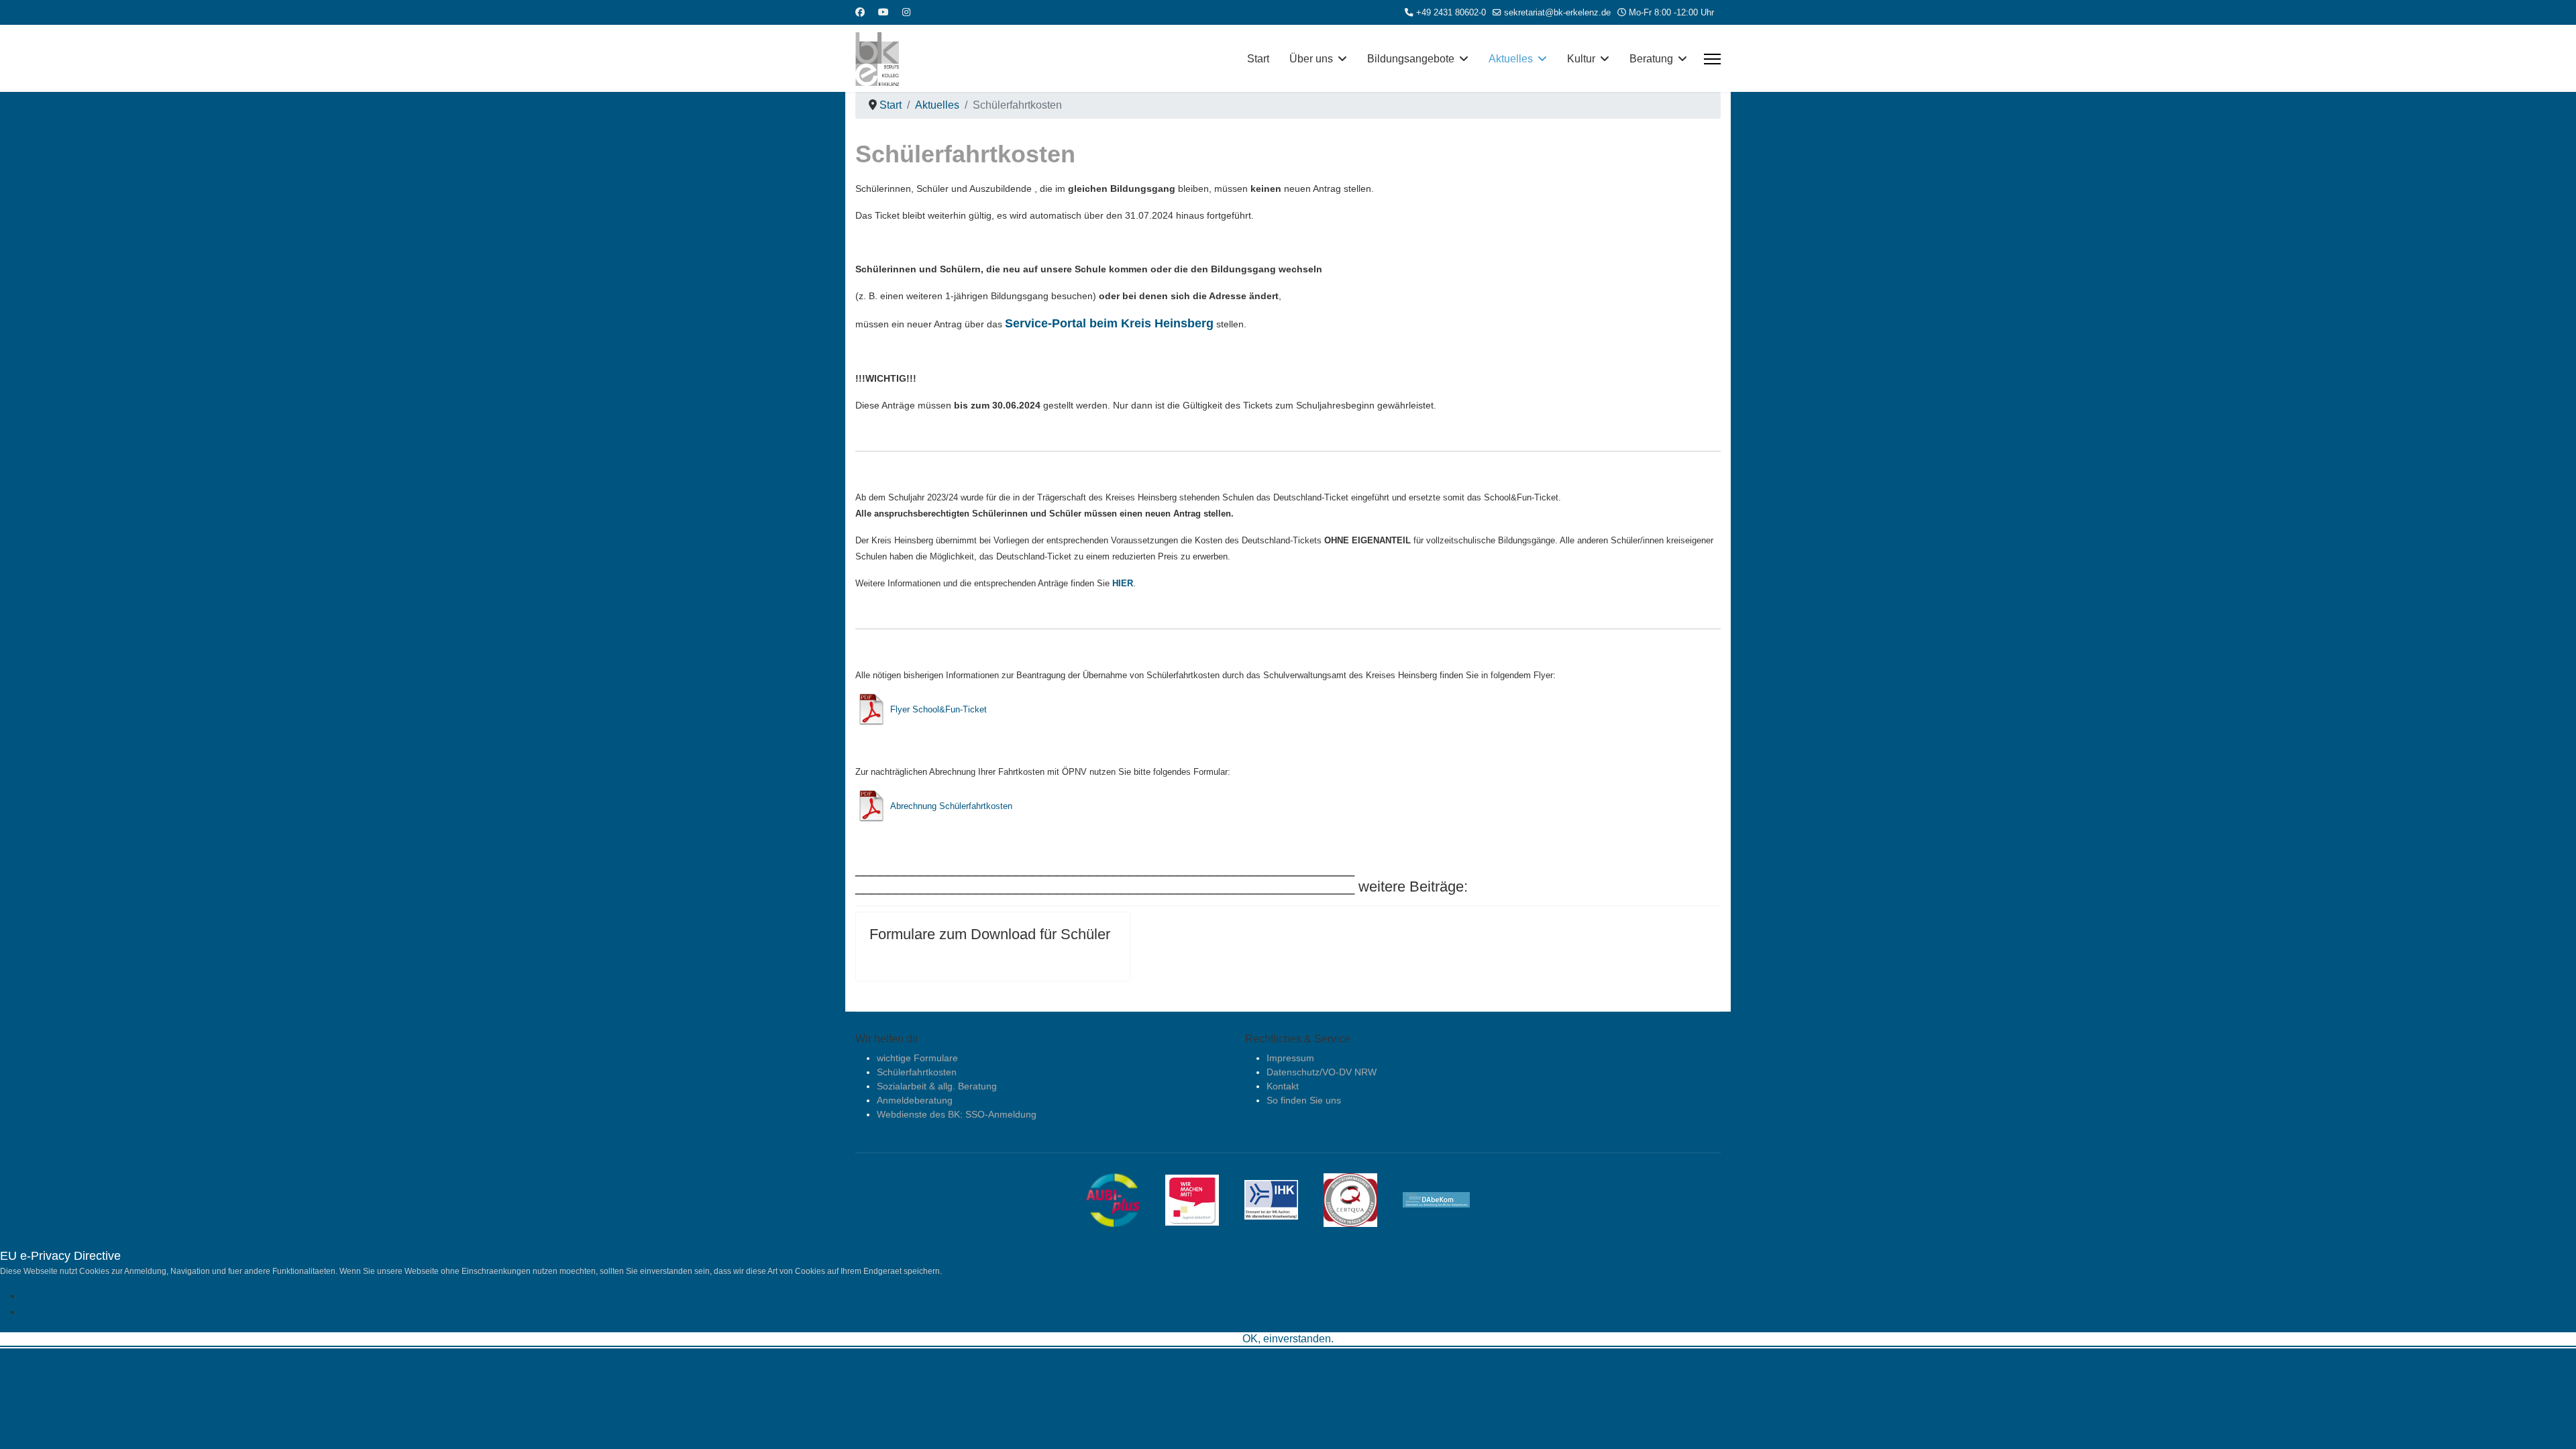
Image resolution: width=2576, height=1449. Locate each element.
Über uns (1311, 59)
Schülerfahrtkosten (917, 1072)
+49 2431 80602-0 (1451, 13)
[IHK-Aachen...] (1281, 1199)
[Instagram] (906, 12)
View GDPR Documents (79, 1312)
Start (1258, 59)
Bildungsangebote (1411, 59)
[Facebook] (860, 12)
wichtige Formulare (917, 1058)
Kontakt (1283, 1086)
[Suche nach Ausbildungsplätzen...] (1123, 1199)
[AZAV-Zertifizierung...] (1360, 1199)
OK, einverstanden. (1288, 1339)
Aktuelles (1511, 59)
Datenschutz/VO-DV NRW (1322, 1072)
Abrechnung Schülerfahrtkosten (951, 806)
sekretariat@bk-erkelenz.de (1557, 13)
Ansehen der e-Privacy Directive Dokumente (127, 1296)
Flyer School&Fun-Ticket (938, 709)
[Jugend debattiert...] (1202, 1199)
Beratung (1651, 59)
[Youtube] (883, 12)
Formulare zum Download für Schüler (990, 934)
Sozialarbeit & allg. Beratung (937, 1086)
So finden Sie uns (1304, 1100)
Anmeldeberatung (915, 1100)
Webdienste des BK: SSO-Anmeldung (957, 1114)
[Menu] (1712, 59)
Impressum (1290, 1058)
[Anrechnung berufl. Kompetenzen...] (1446, 1199)
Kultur (1581, 59)
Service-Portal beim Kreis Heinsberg (1109, 323)
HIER (1123, 583)
